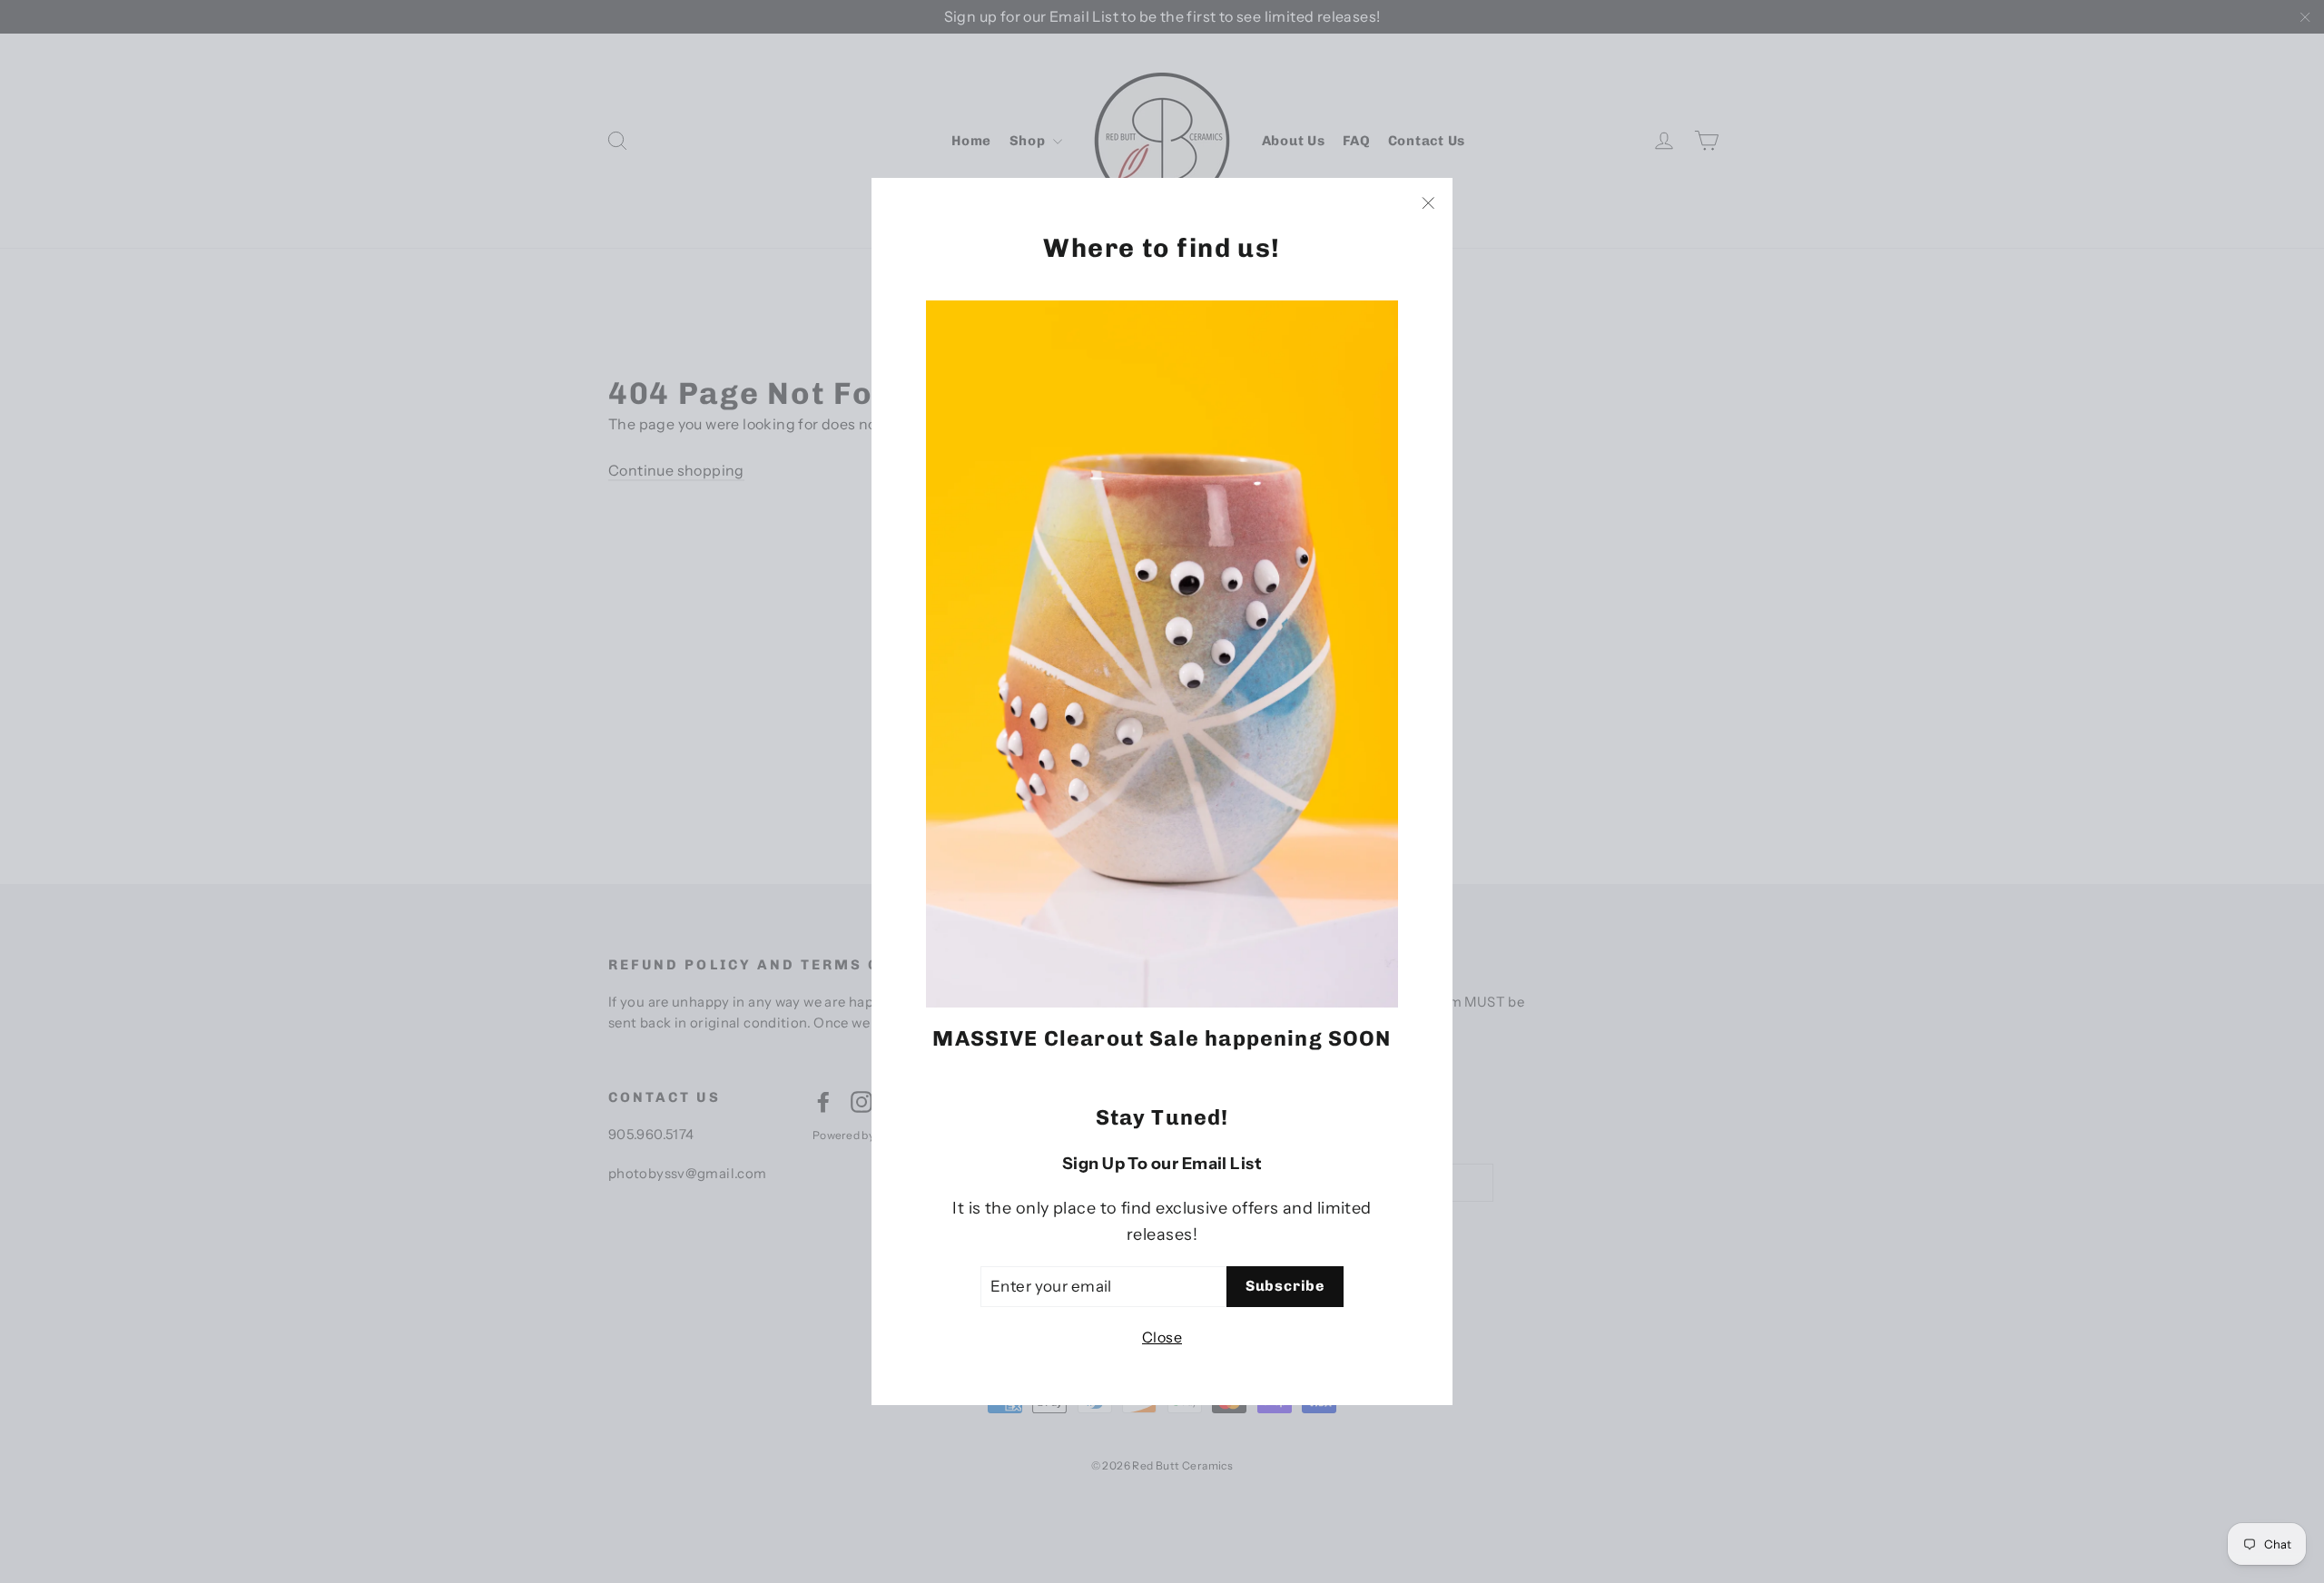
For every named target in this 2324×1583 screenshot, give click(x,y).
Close (1162, 1337)
